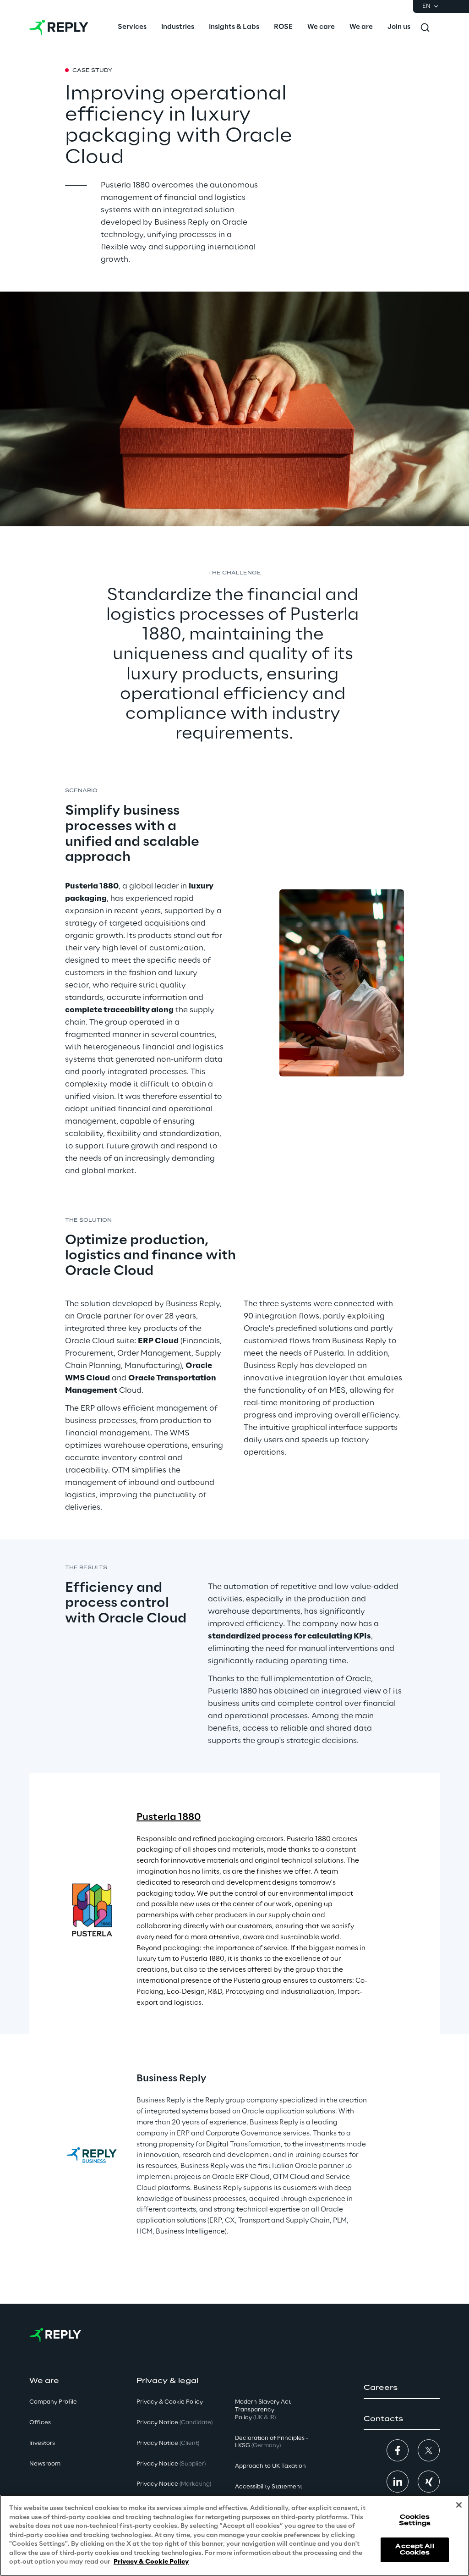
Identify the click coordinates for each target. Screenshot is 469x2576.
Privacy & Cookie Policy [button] (170, 2402)
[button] (402, 2388)
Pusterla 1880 (169, 1817)
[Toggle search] (425, 28)
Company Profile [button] (53, 2402)
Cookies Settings (415, 2520)
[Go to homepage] (59, 28)
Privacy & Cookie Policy (151, 2562)
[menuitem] (132, 28)
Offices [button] (40, 2423)
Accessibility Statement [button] (269, 2487)
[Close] (459, 2505)
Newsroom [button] (45, 2464)
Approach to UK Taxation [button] (270, 2466)
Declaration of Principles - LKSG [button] (272, 2442)
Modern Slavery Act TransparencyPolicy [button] (263, 2410)
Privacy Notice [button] (175, 2423)
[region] (234, 2535)
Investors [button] (42, 2443)
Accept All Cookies (414, 2550)
